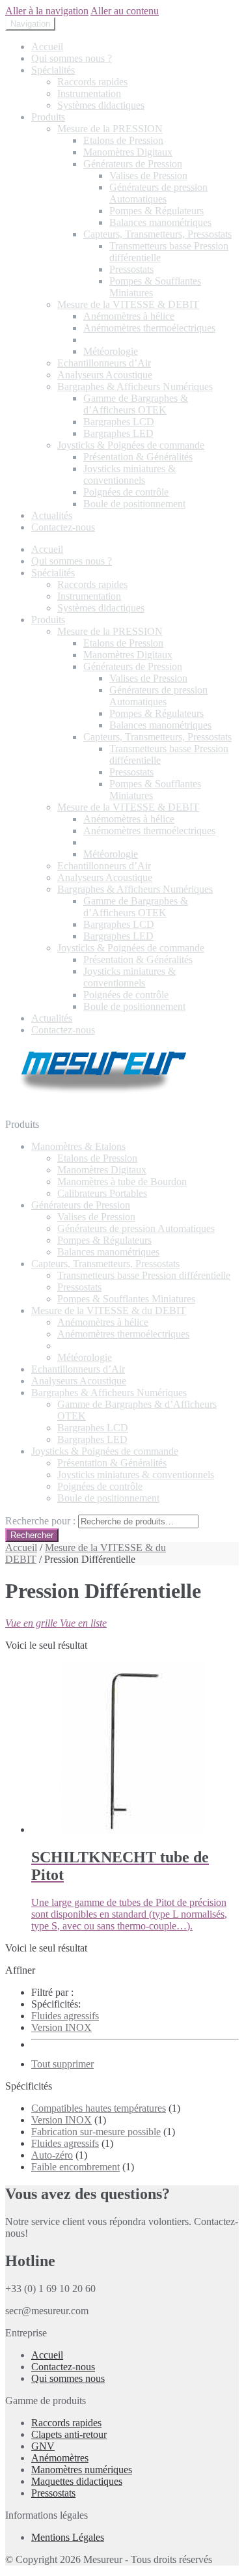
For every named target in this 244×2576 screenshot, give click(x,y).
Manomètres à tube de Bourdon (122, 1182)
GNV (43, 2446)
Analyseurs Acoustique (105, 375)
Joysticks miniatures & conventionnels (129, 474)
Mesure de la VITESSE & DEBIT (128, 304)
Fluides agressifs (65, 2016)
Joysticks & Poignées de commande (131, 445)
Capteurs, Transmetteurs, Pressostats (157, 234)
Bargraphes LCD (119, 422)
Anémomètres (60, 2458)
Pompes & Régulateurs (156, 211)
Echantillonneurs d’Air (104, 363)
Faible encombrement (75, 2167)
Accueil (47, 47)
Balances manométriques (160, 222)
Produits (48, 117)
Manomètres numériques (82, 2470)
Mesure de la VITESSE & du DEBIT (109, 1310)
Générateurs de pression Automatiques (158, 193)
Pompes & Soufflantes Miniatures (126, 1299)
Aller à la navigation (47, 11)
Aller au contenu (125, 11)
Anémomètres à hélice (129, 316)
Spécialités (53, 70)
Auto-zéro (52, 2155)
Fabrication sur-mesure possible (96, 2132)
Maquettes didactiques (77, 2481)
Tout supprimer (62, 2064)
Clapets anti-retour (69, 2434)
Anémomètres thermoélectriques (149, 328)
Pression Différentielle (129, 340)
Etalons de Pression (123, 140)
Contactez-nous (63, 527)
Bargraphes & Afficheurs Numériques (135, 386)
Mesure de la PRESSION (110, 129)
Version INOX (61, 2027)
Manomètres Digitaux (128, 152)
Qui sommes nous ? (72, 58)
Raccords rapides (92, 82)
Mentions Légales (68, 2537)
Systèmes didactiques (101, 105)
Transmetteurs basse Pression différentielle (144, 1275)
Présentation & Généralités (138, 457)
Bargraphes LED (118, 433)
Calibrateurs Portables (102, 1193)
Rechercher (32, 1535)
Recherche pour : (40, 1521)
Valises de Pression (148, 175)
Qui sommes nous (68, 2378)
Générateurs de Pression (133, 164)
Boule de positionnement (134, 504)
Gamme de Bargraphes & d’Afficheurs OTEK (136, 404)
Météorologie (111, 351)
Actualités (52, 515)
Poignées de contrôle (126, 492)
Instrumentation (89, 93)
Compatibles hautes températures (99, 2108)
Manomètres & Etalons (78, 1146)
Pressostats (131, 269)
